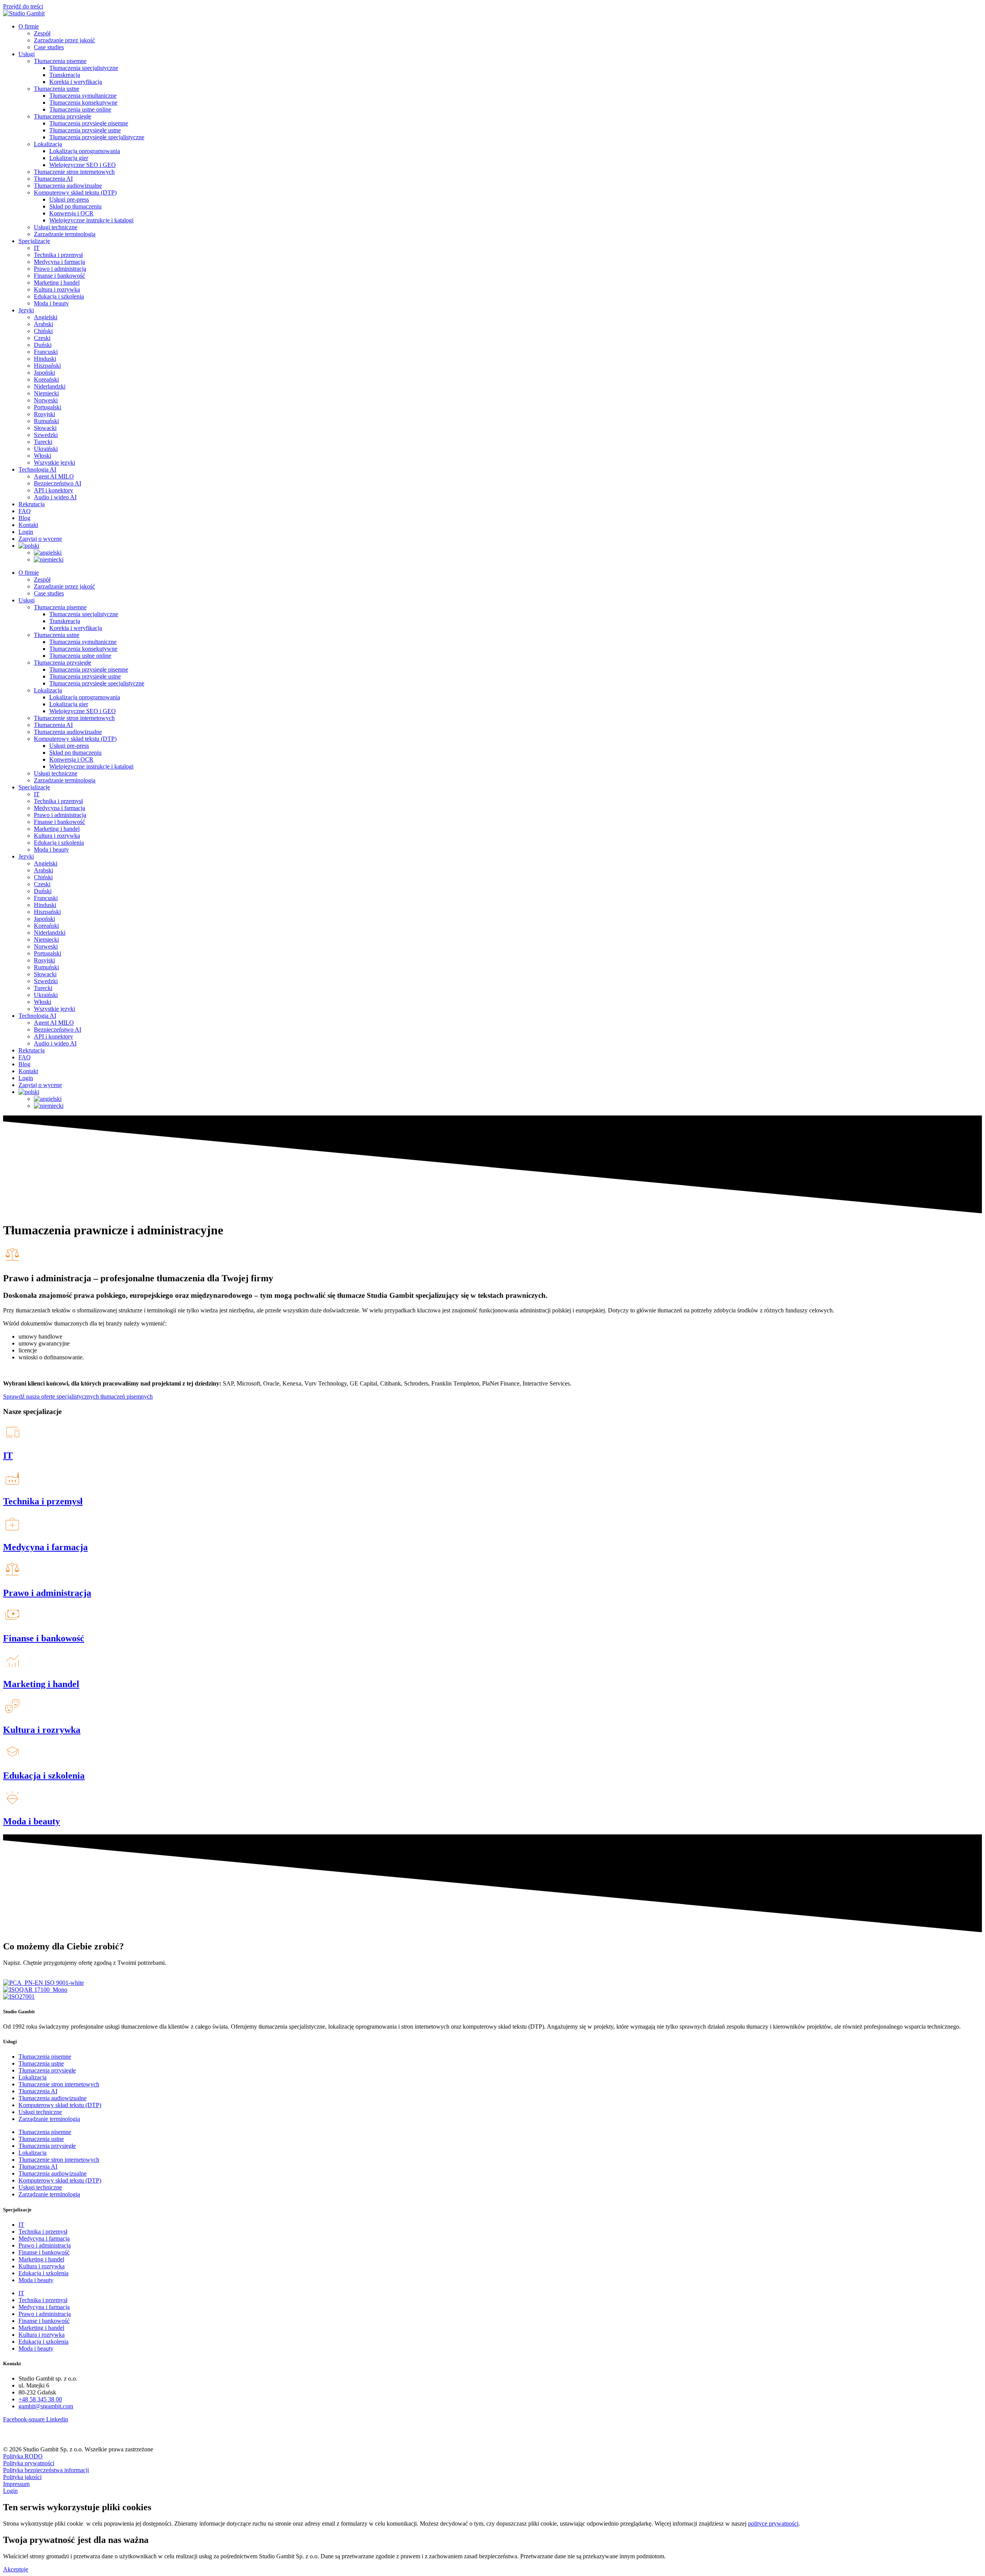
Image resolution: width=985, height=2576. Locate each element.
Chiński (43, 331)
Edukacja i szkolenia (59, 296)
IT (37, 248)
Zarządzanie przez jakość (64, 40)
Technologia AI (37, 469)
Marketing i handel (57, 283)
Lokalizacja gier (69, 158)
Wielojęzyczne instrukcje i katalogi (91, 220)
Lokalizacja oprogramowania (85, 151)
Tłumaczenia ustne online (80, 109)
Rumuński (46, 421)
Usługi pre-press (69, 199)
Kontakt (28, 525)
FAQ (25, 511)
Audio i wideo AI (55, 497)
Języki (26, 310)
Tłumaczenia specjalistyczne (84, 68)
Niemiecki (46, 393)
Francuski (46, 352)
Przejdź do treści (23, 6)
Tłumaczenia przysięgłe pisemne (89, 123)
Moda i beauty (51, 303)
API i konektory (53, 490)
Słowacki (45, 428)
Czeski (42, 338)
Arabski (43, 324)
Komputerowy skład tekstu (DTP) (75, 193)
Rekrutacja (32, 504)
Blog (24, 518)
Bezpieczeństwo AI (58, 483)
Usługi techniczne (56, 227)
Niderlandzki (50, 386)
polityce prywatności (773, 2523)
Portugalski (48, 407)
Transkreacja (65, 75)
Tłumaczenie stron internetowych (74, 172)
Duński (43, 345)
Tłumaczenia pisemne (60, 61)
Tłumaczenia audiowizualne (68, 186)
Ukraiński (46, 449)
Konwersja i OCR (71, 213)
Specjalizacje (34, 241)
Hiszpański (47, 366)
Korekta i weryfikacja (76, 82)
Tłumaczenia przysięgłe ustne (85, 130)
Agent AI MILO (54, 476)
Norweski (46, 400)
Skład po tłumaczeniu (75, 206)
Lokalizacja (48, 144)
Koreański (46, 379)
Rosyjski (44, 414)
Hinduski (45, 359)
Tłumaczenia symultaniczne (83, 96)
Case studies (49, 47)
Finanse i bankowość (59, 276)
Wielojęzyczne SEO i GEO (83, 165)
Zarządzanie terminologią (65, 234)
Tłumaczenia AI (53, 179)
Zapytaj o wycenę (40, 539)
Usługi (27, 54)
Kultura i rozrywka (57, 289)
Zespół (42, 33)
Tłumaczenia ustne (57, 89)
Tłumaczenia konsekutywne (83, 103)
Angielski (46, 317)
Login (26, 532)
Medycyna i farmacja (59, 262)
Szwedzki (46, 435)
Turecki (43, 442)
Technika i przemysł (58, 255)
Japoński (44, 373)
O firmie (29, 26)
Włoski (43, 456)
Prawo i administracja (60, 269)
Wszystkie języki (54, 463)
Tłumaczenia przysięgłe (63, 116)
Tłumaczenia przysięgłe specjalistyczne (97, 137)
